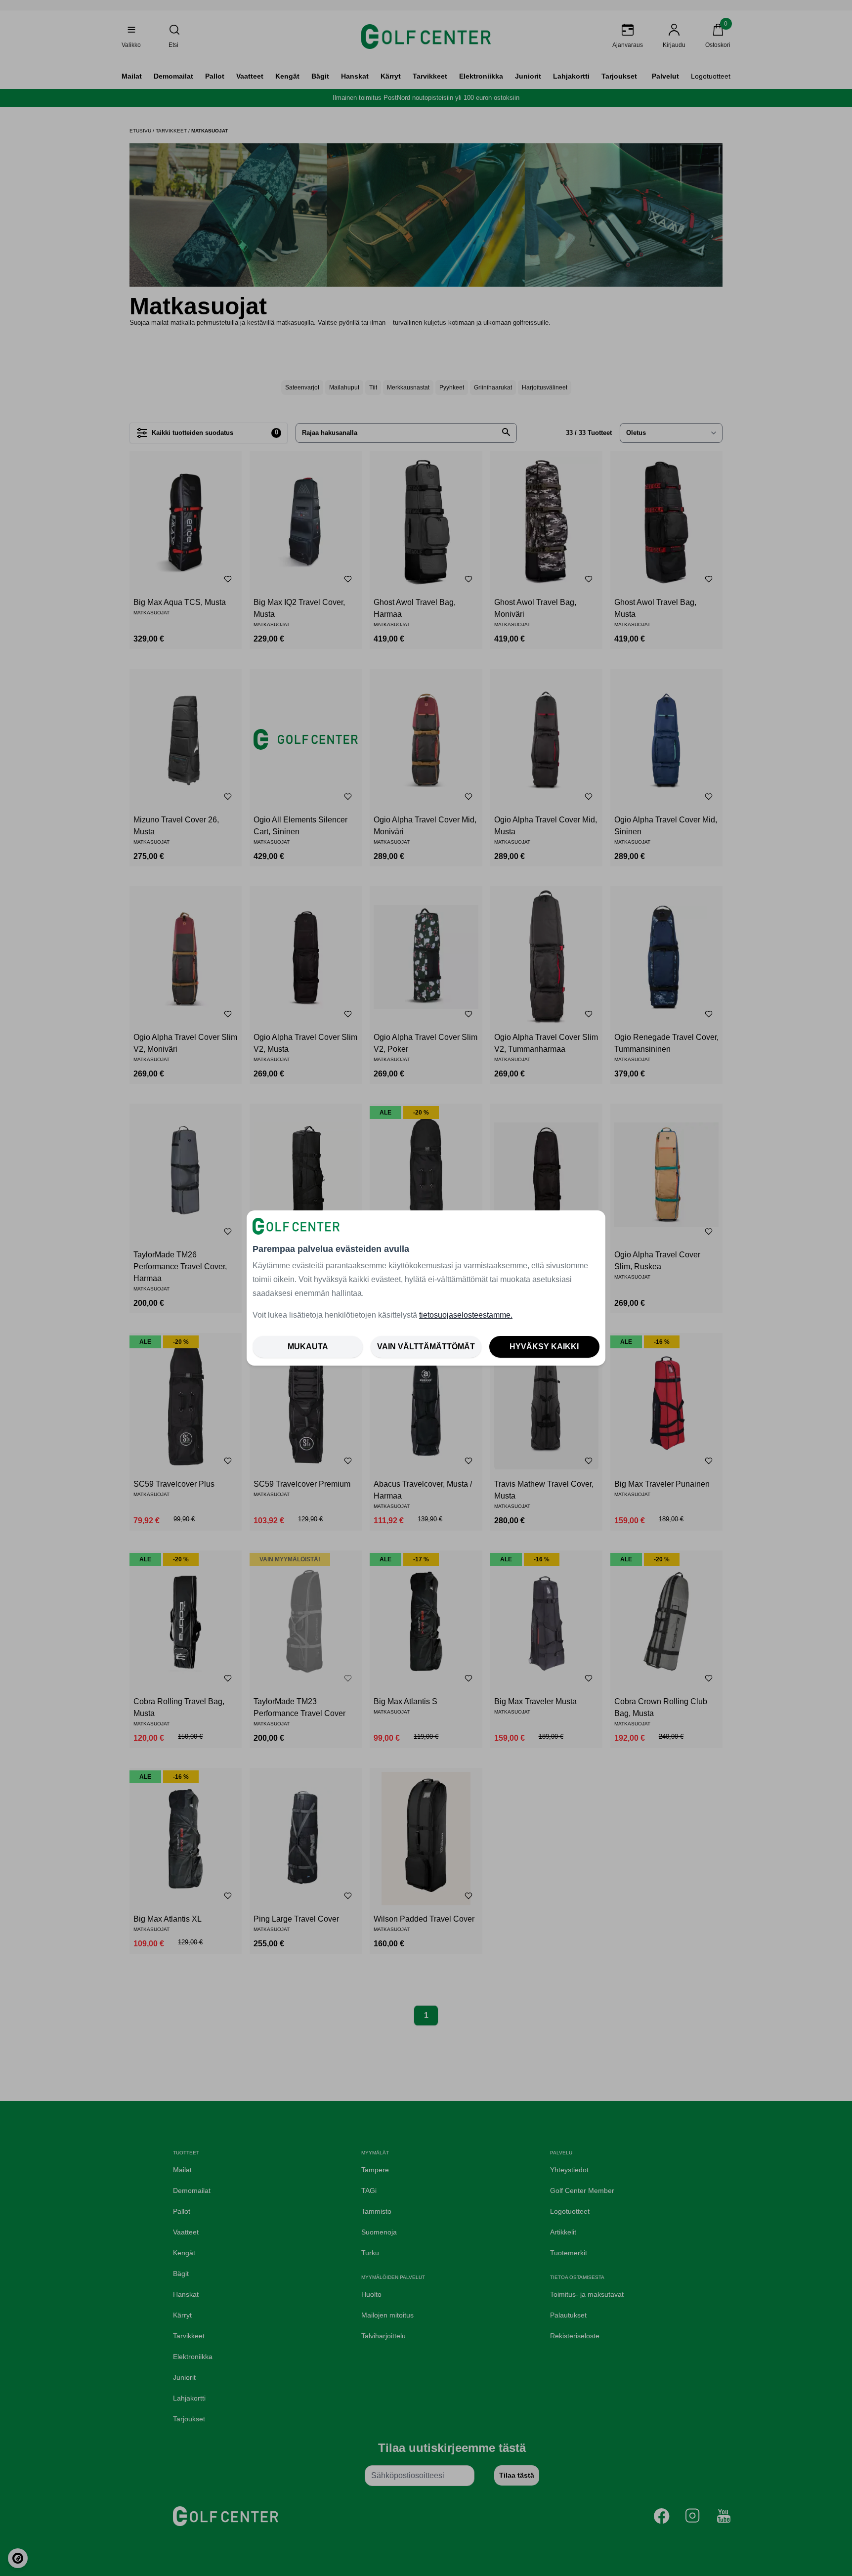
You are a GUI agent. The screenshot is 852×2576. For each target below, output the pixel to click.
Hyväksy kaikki (544, 1347)
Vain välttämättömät (426, 1347)
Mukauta (308, 1347)
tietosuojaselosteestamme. (466, 1315)
